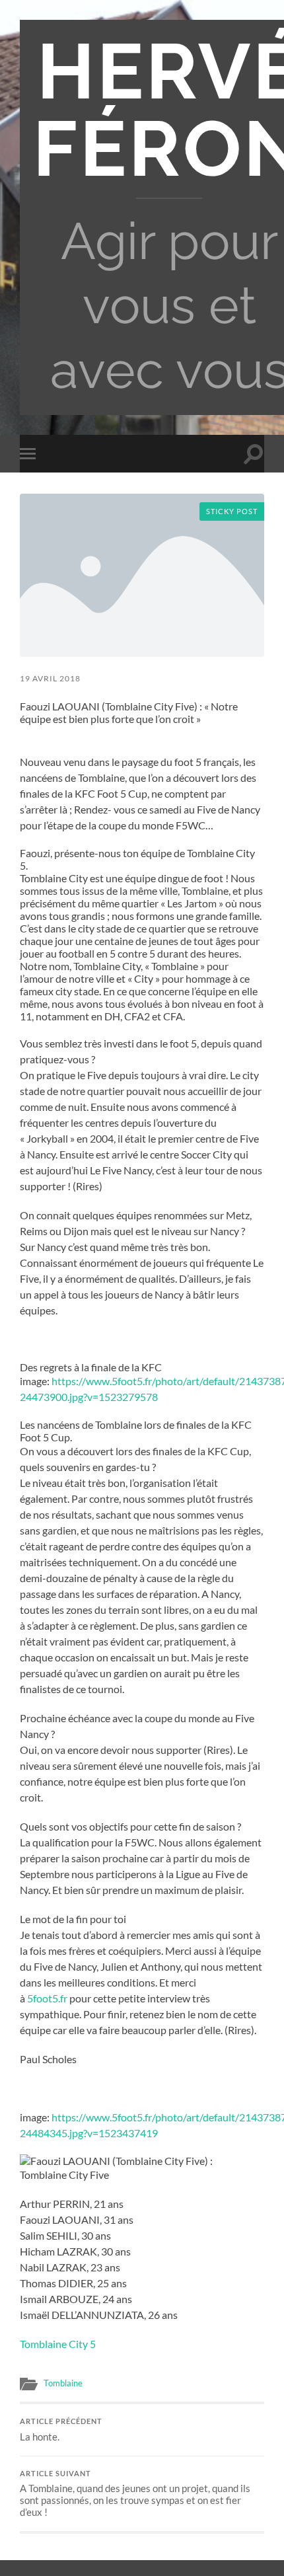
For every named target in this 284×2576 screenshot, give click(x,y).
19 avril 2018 (50, 678)
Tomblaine (63, 2383)
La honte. (61, 2430)
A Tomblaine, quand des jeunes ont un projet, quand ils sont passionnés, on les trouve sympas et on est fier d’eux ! (135, 2494)
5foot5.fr (47, 1998)
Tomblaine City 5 (58, 2344)
